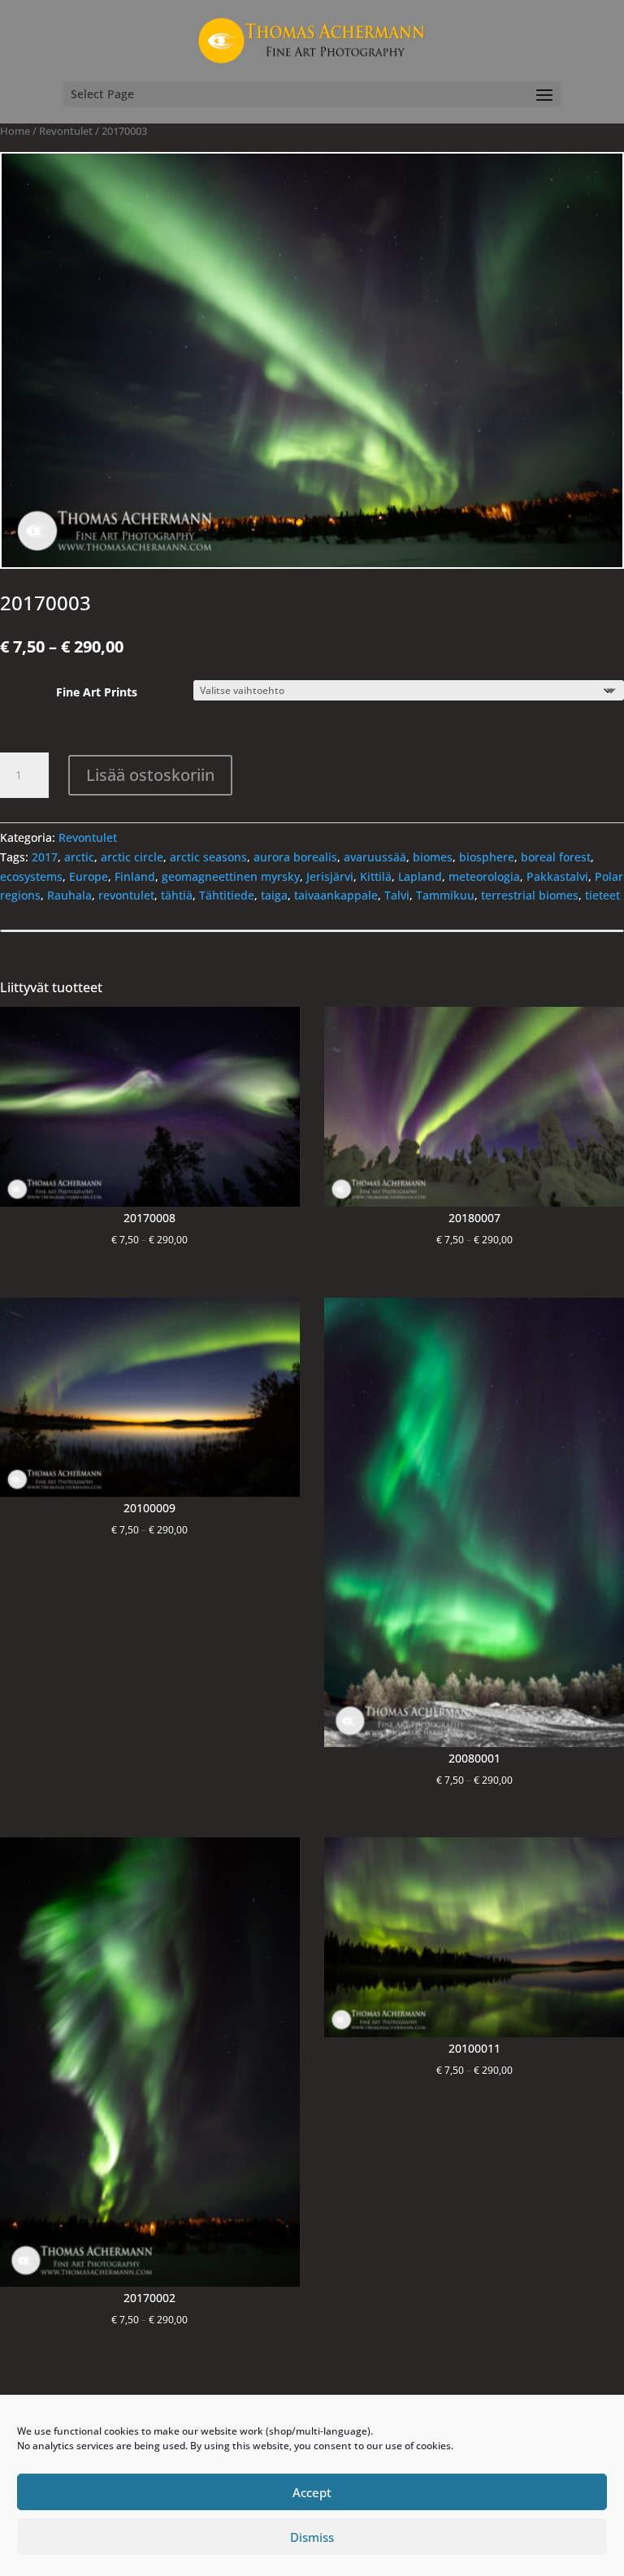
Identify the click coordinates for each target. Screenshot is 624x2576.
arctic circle (132, 857)
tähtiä (177, 895)
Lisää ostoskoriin (150, 775)
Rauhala (69, 895)
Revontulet (66, 131)
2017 (45, 857)
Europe (89, 876)
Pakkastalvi (557, 876)
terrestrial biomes (530, 895)
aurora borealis (295, 857)
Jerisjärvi (330, 876)
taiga (274, 895)
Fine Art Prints (97, 692)
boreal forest (556, 857)
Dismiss (312, 2537)
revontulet (126, 895)
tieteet (602, 895)
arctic (79, 857)
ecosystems (31, 876)
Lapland (420, 876)
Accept (312, 2492)
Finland (135, 876)
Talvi (397, 895)
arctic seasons (208, 857)
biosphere (487, 857)
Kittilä (376, 876)
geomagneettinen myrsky (231, 876)
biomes (433, 857)
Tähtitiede (227, 895)
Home (15, 131)
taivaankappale (336, 895)
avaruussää (375, 857)
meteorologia (484, 876)
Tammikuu (445, 895)
